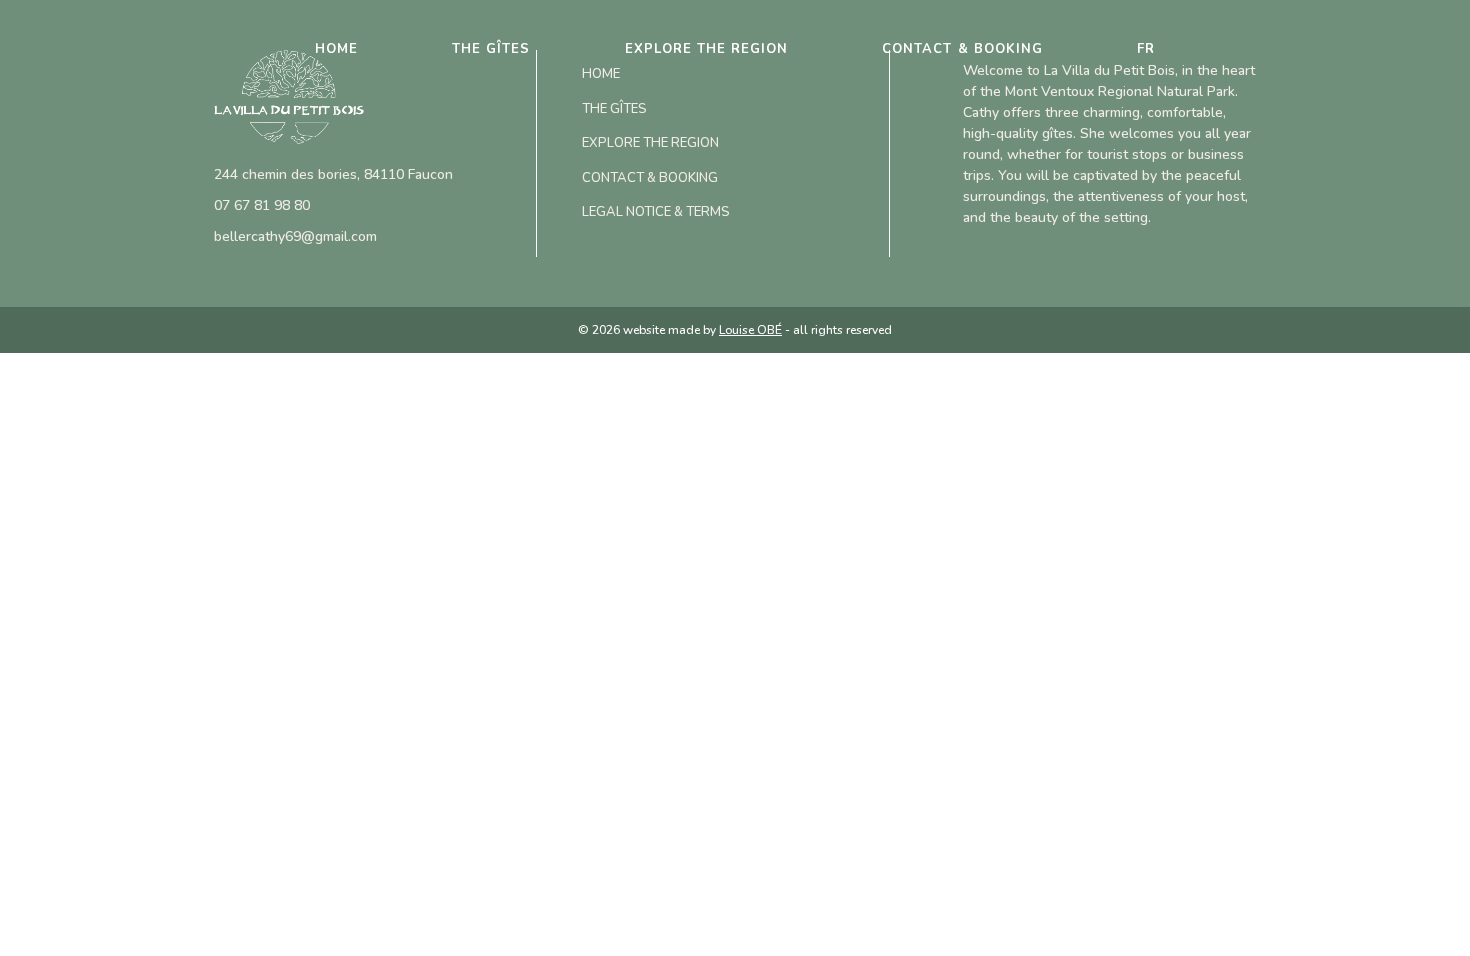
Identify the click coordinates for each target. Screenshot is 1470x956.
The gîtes (491, 49)
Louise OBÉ (750, 330)
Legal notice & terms (656, 212)
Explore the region (707, 49)
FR (1146, 49)
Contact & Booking (962, 49)
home (336, 49)
